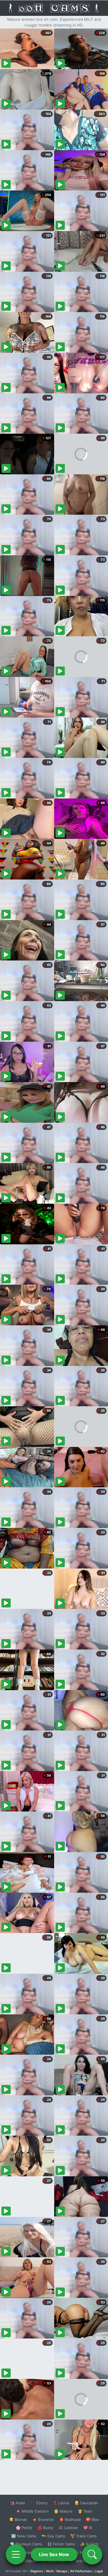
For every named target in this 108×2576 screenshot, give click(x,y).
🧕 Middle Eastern (32, 2511)
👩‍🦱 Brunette (43, 2520)
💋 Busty (45, 2528)
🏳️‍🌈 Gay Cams (53, 2536)
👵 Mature (63, 2511)
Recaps (62, 2571)
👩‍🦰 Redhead (70, 2520)
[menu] (16, 2554)
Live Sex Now (54, 2554)
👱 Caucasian (86, 2503)
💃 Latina (61, 2503)
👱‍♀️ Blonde (18, 2520)
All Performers (81, 2571)
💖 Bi (88, 2528)
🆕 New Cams (24, 2536)
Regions (37, 2571)
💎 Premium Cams (26, 2544)
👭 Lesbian (68, 2528)
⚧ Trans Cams (84, 2536)
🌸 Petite (24, 2528)
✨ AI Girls (89, 2544)
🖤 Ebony (39, 2503)
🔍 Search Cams (84, 2561)
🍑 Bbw (93, 2520)
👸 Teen (85, 2511)
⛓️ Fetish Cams (61, 2544)
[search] (92, 2554)
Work (50, 2571)
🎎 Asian (18, 2503)
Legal (99, 2571)
